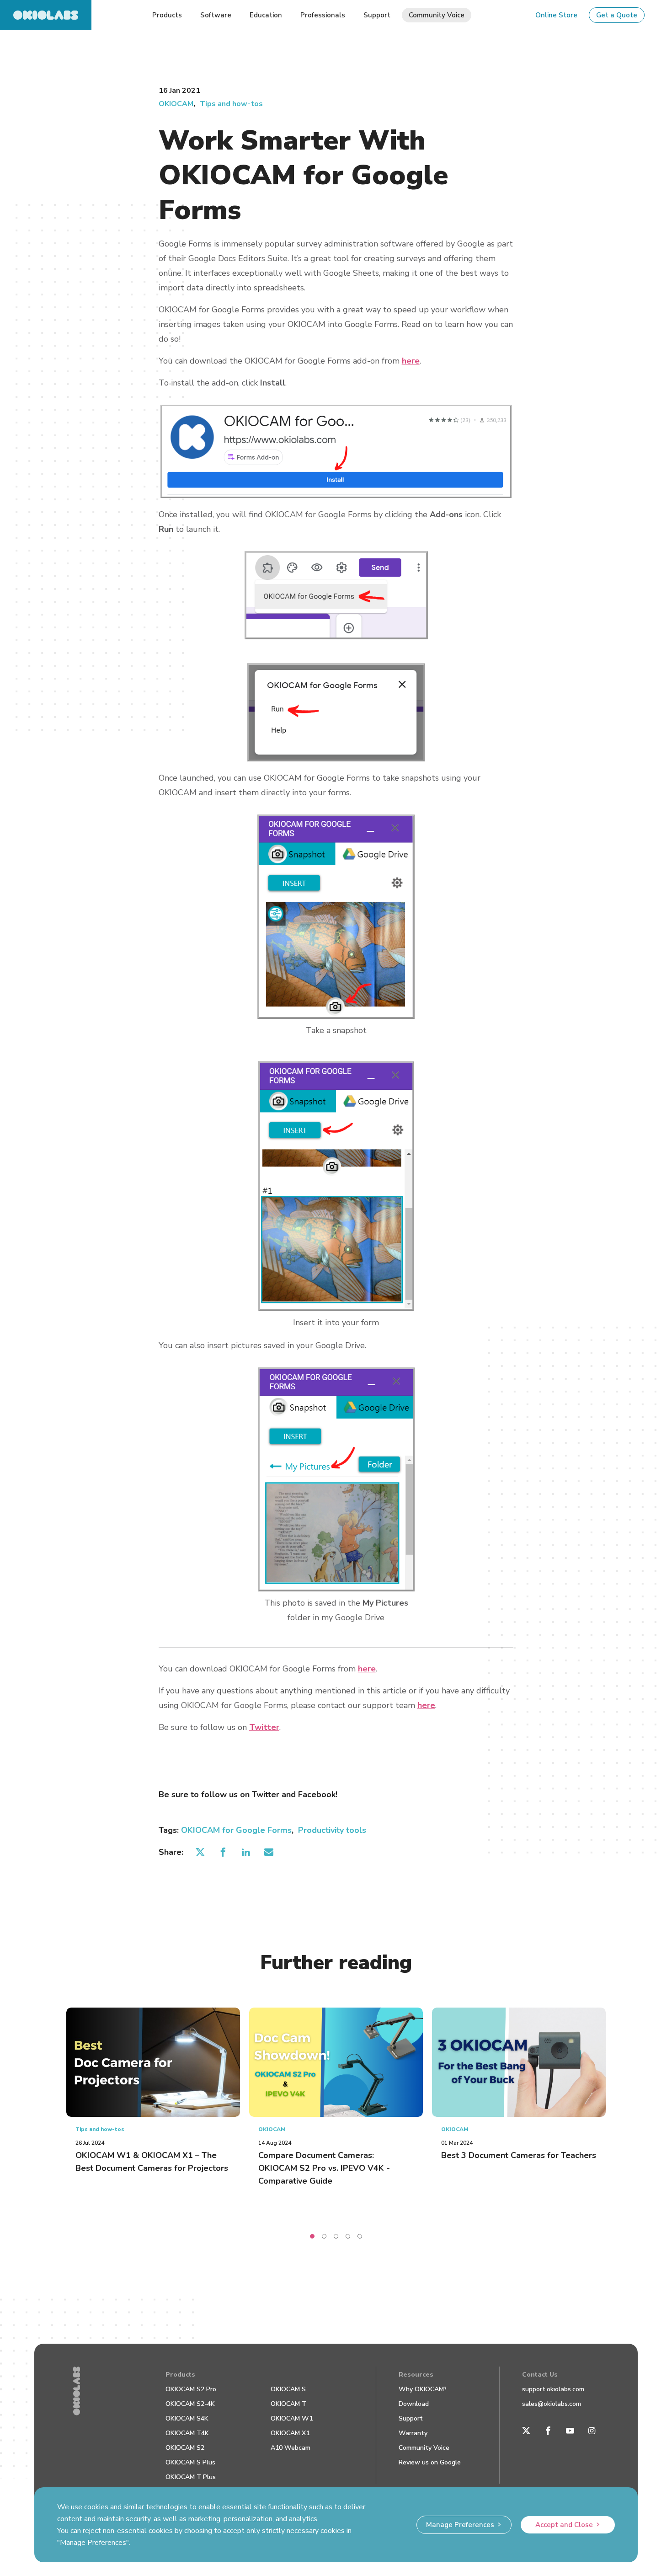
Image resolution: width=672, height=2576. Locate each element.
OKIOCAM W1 (292, 2418)
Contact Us (540, 2375)
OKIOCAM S (288, 2389)
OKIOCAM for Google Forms (236, 1830)
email (269, 1852)
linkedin (246, 1852)
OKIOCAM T (288, 2404)
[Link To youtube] (570, 2431)
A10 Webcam (291, 2448)
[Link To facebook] (548, 2431)
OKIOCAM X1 (290, 2433)
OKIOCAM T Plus (191, 2477)
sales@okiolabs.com (552, 2404)
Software (216, 15)
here (411, 361)
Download (414, 2404)
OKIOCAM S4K (187, 2418)
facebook (223, 1852)
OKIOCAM (176, 104)
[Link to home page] (46, 15)
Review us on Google (430, 2462)
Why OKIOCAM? (423, 2389)
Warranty (413, 2433)
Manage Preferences (460, 2525)
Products (180, 2375)
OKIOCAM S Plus (190, 2462)
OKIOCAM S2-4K (190, 2404)
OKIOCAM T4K (187, 2433)
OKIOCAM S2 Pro (191, 2389)
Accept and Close (564, 2525)
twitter (200, 1852)
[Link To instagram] (592, 2431)
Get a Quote (617, 15)
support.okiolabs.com (553, 2389)
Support (411, 2418)
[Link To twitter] (526, 2431)
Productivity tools (332, 1830)
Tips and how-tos (231, 104)
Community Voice (424, 2448)
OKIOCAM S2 (185, 2448)
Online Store (556, 15)
